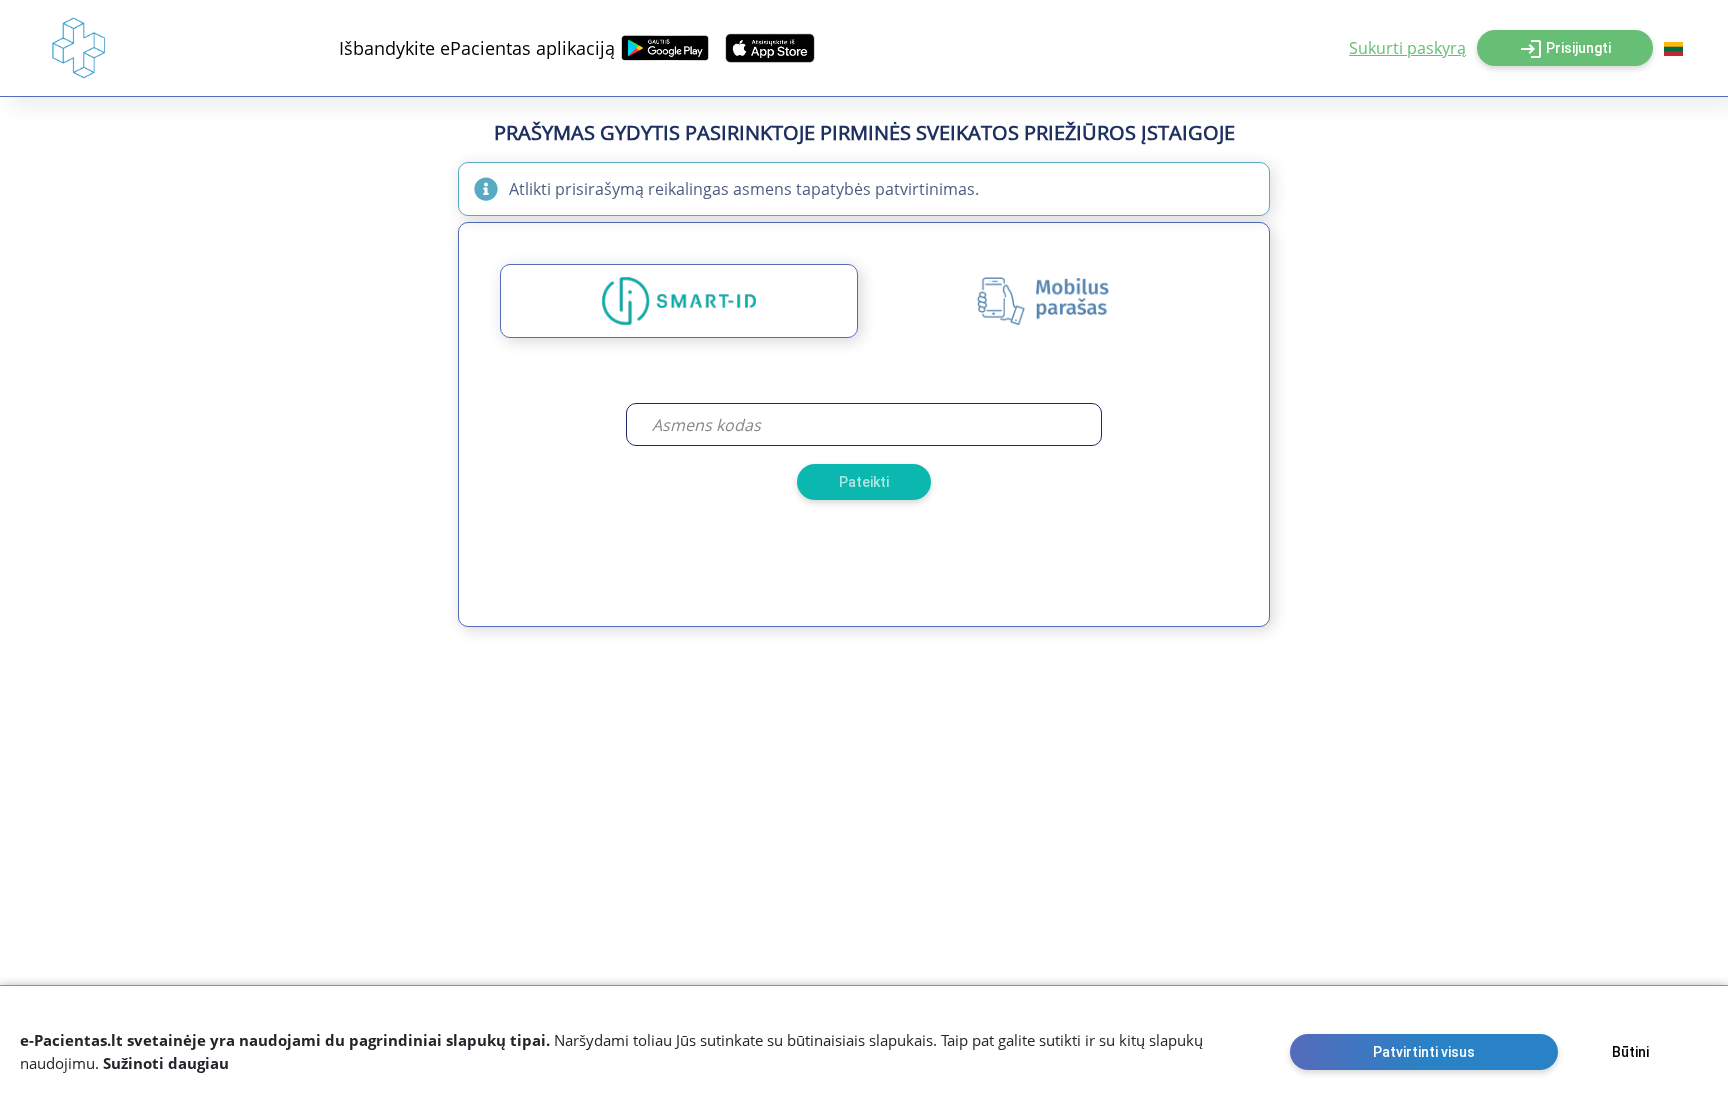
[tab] (679, 301)
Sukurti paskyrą (1407, 48)
